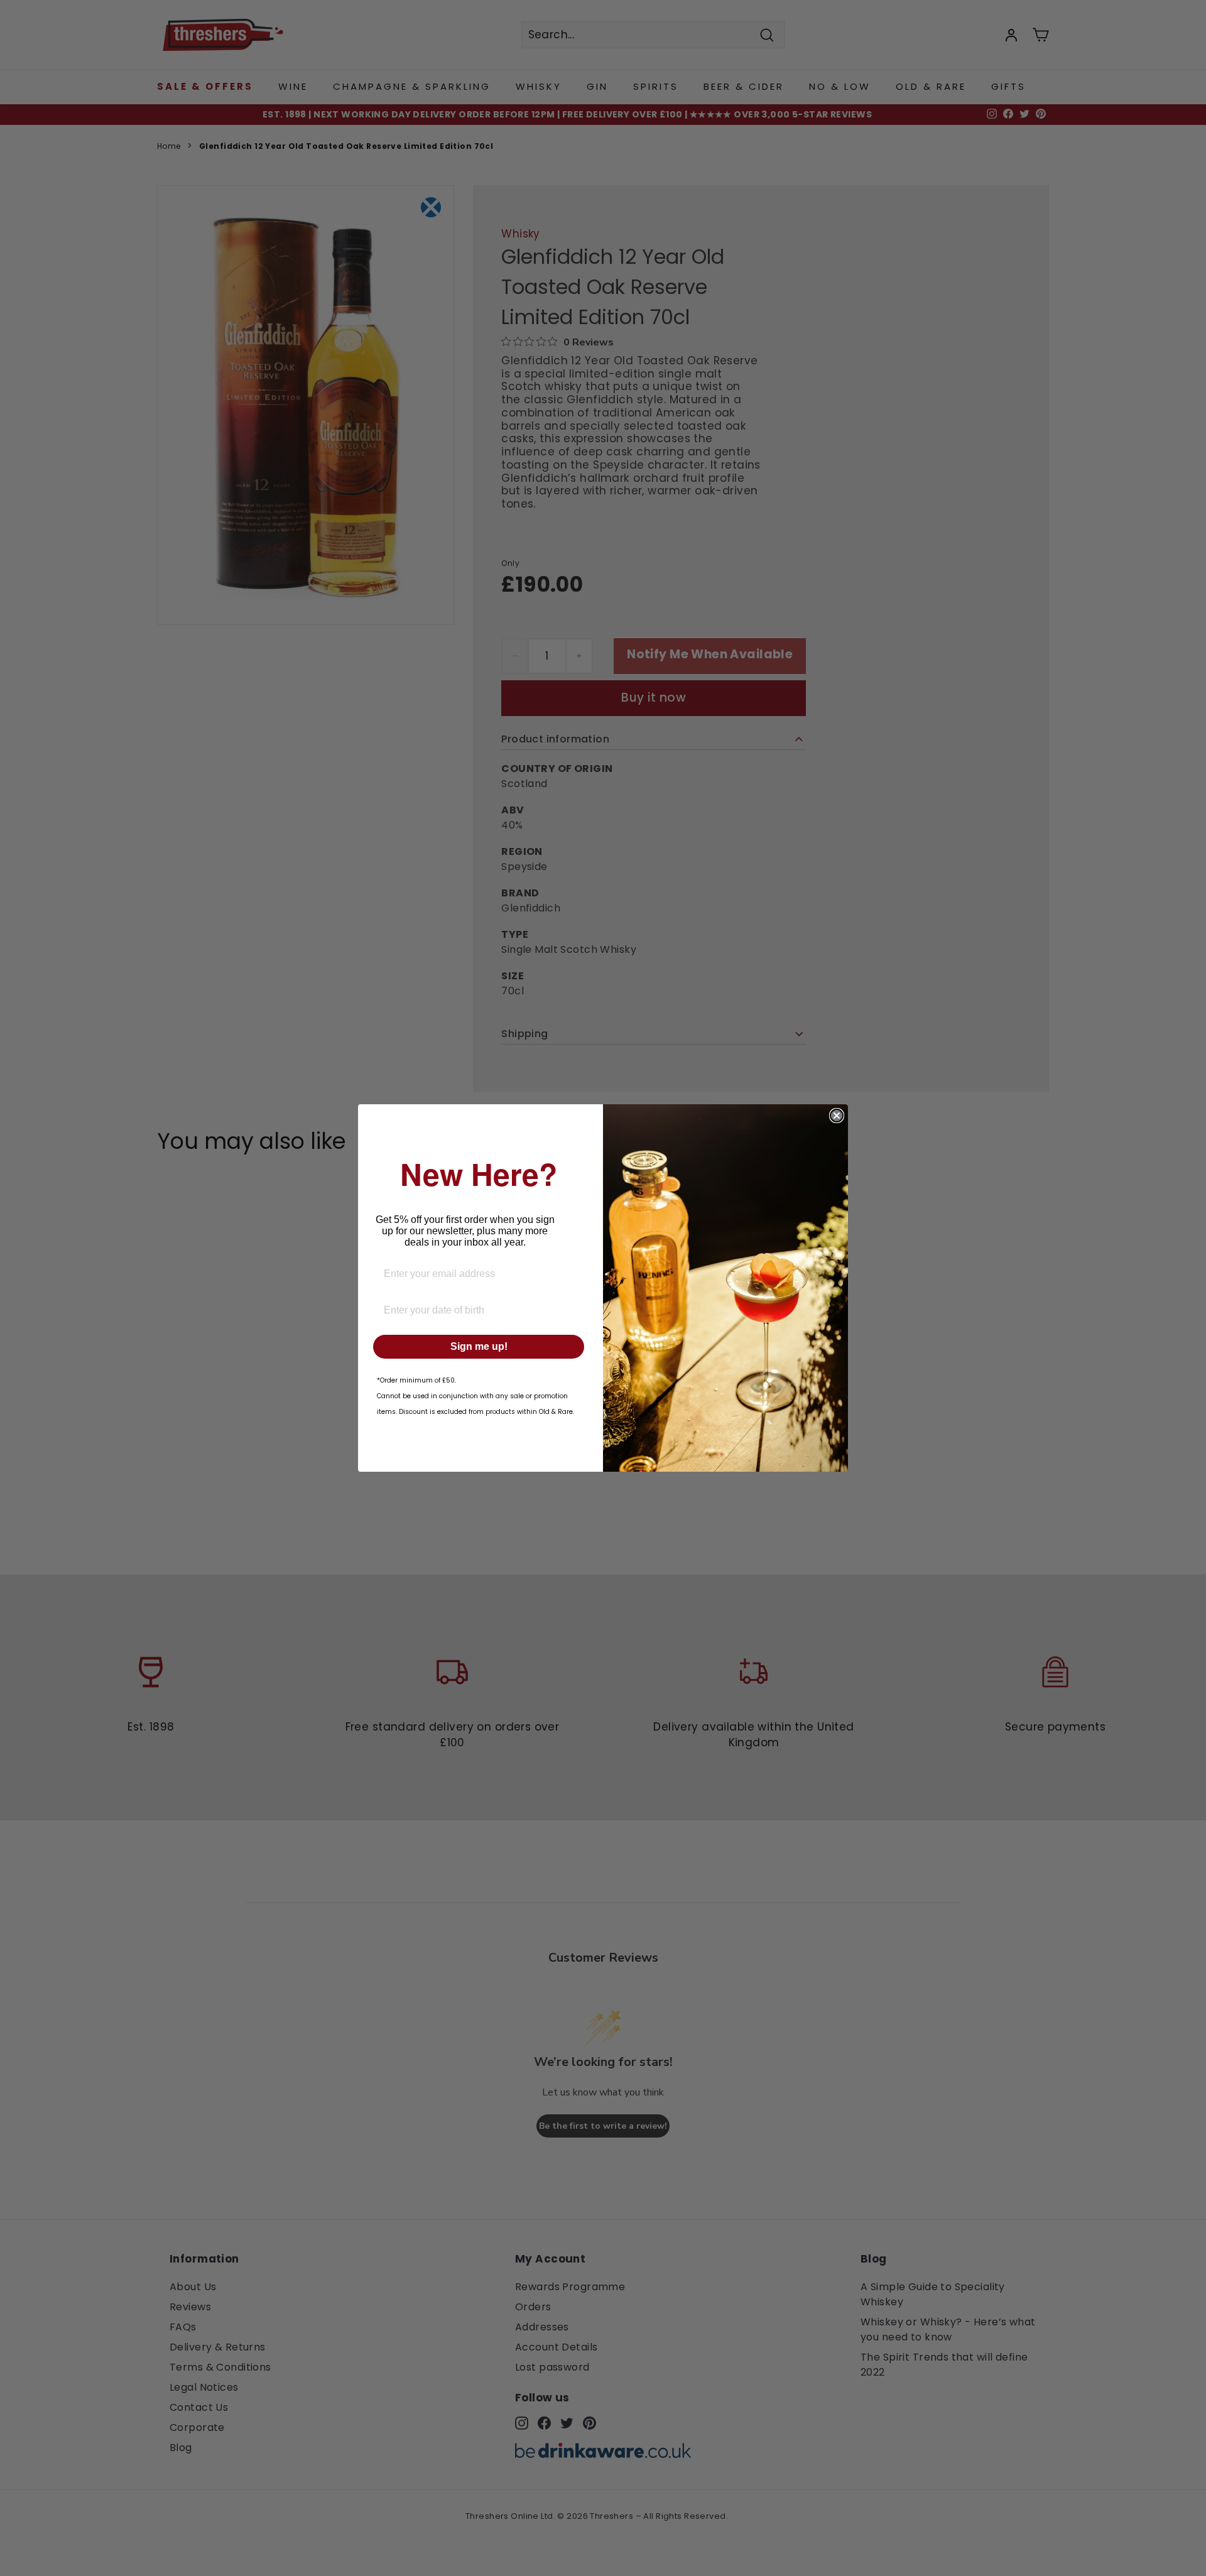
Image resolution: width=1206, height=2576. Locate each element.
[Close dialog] (837, 1116)
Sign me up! (479, 1346)
